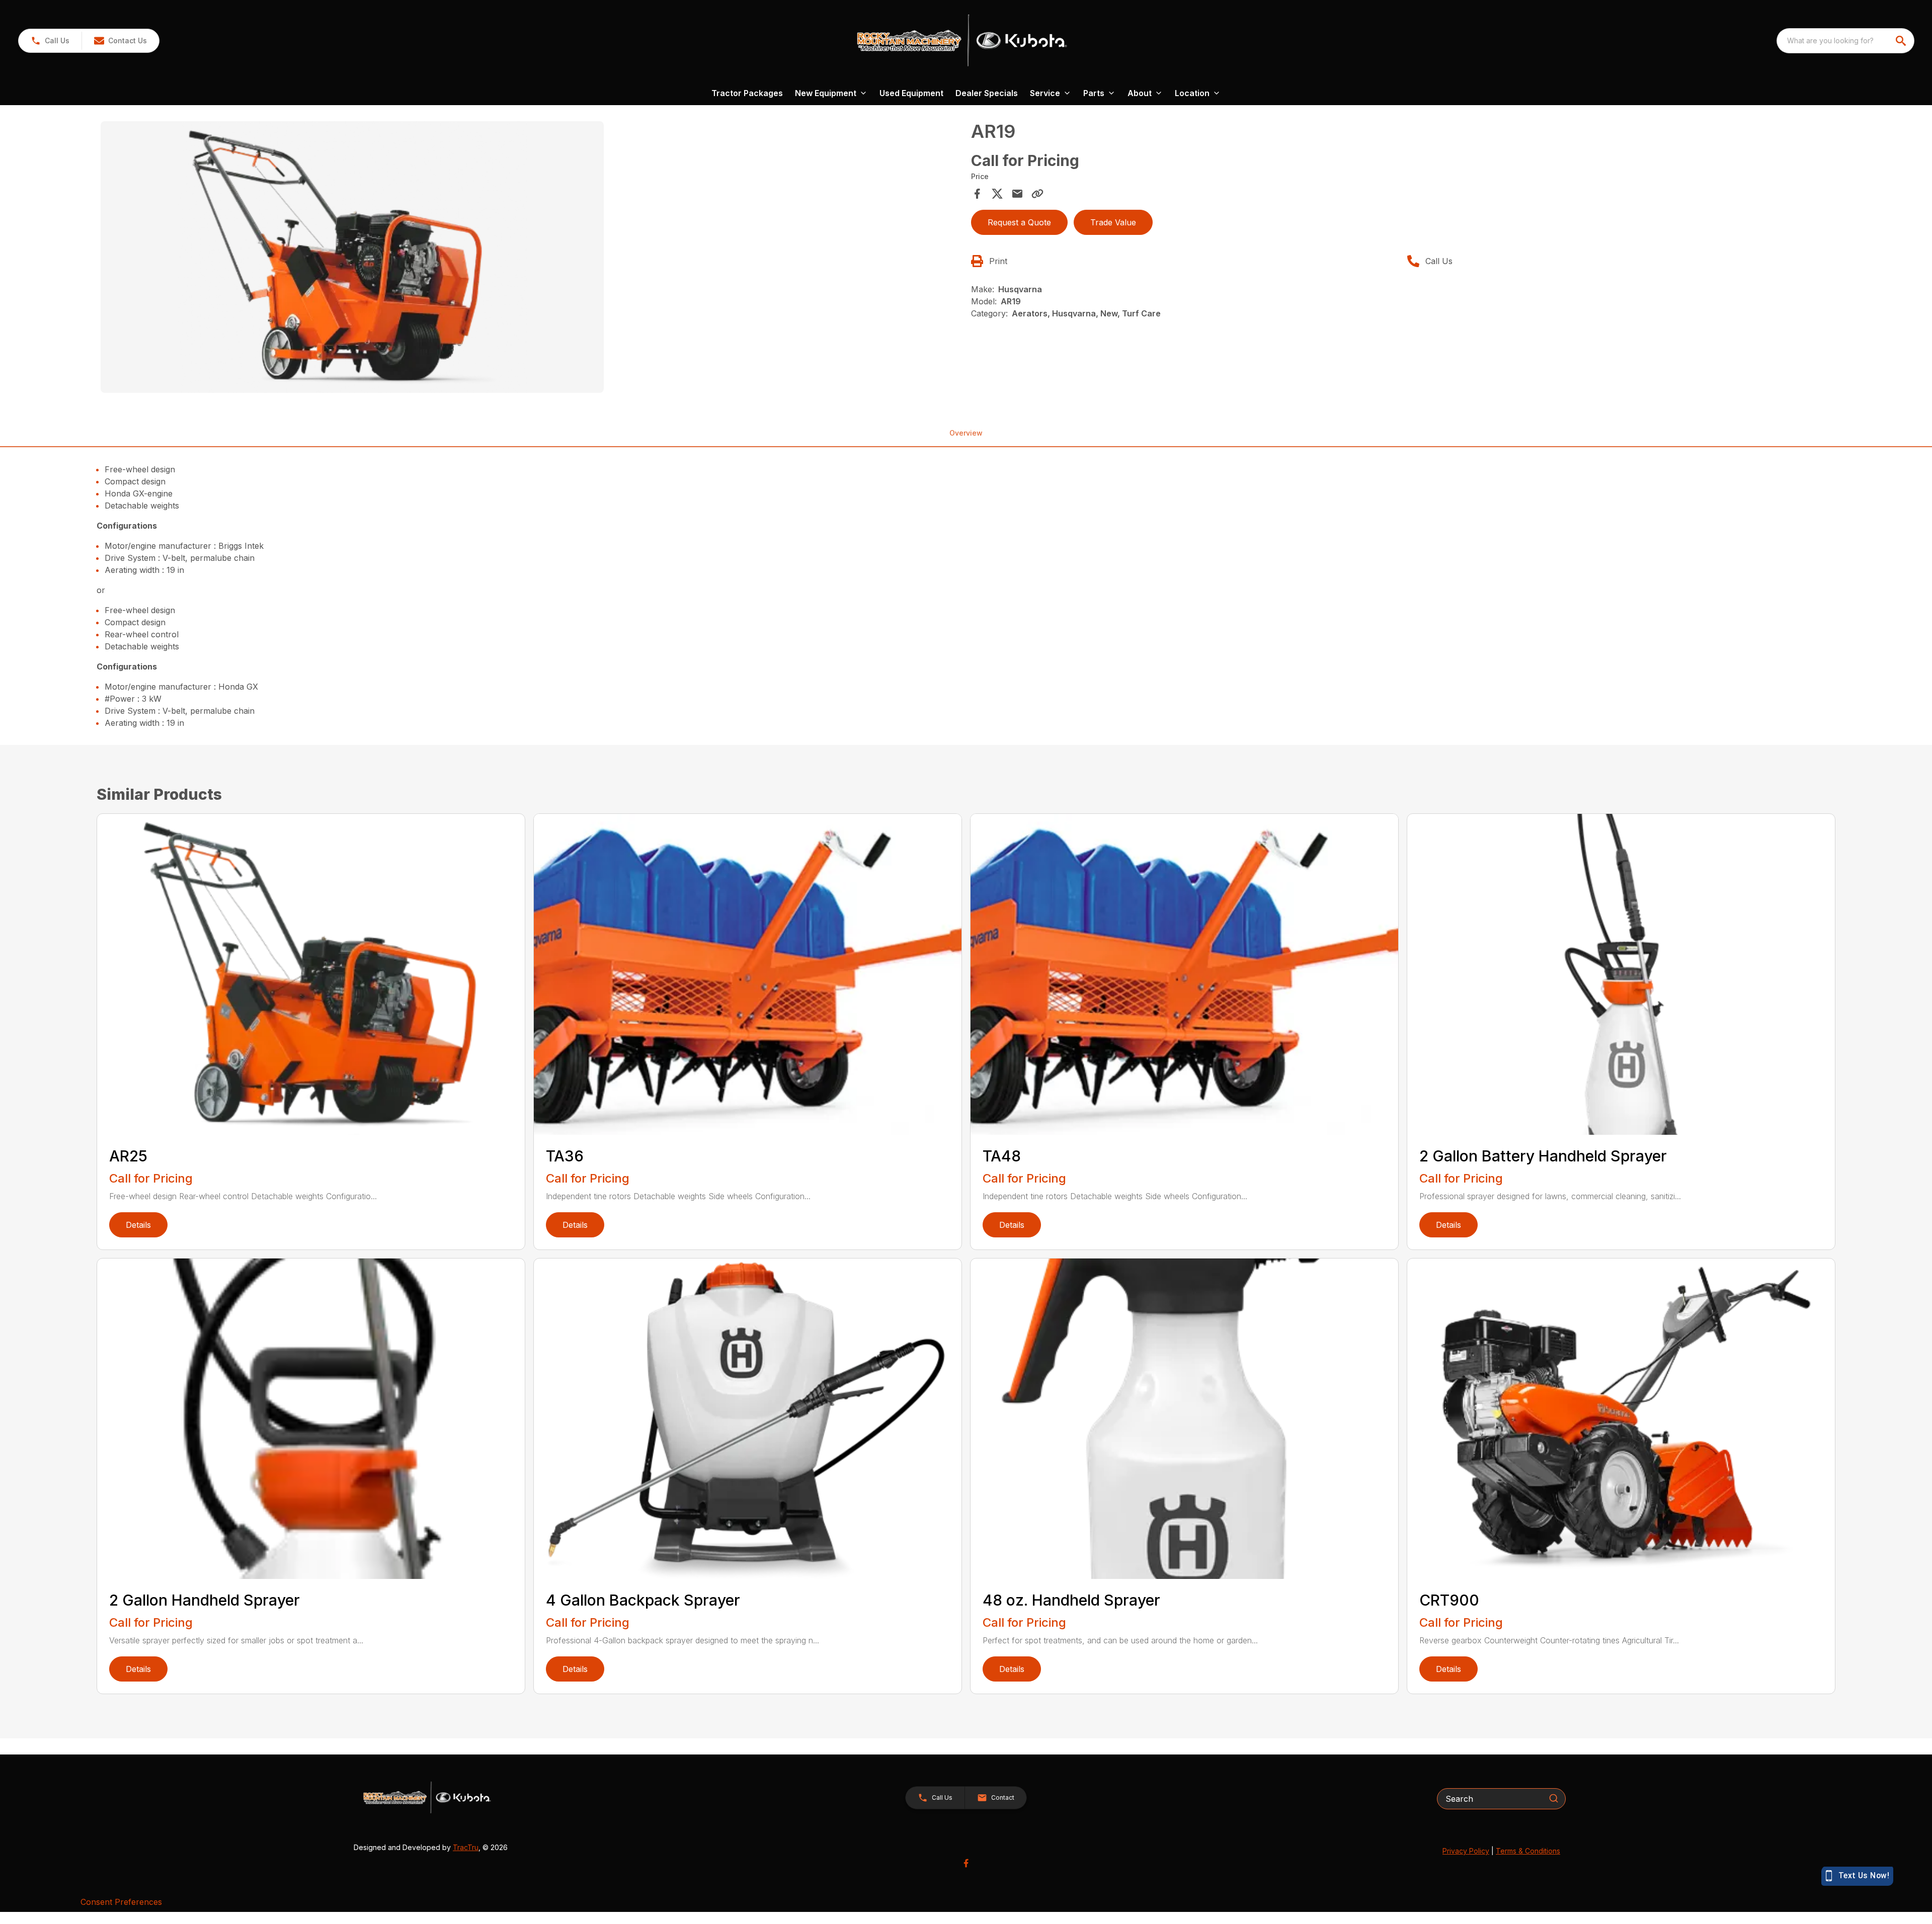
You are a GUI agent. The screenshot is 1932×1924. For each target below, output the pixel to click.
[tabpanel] (531, 259)
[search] (1902, 41)
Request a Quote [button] (1019, 222)
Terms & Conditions (1528, 1851)
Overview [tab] (966, 433)
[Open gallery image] (352, 257)
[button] (50, 41)
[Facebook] (966, 1863)
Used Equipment (911, 93)
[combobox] (1845, 41)
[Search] (1554, 1798)
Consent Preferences (121, 1902)
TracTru (466, 1847)
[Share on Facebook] (977, 194)
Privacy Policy (1466, 1851)
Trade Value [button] (1113, 222)
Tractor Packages (747, 93)
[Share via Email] (1017, 194)
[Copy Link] (1037, 194)
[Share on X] (997, 194)
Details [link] (138, 1225)
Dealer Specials (987, 93)
